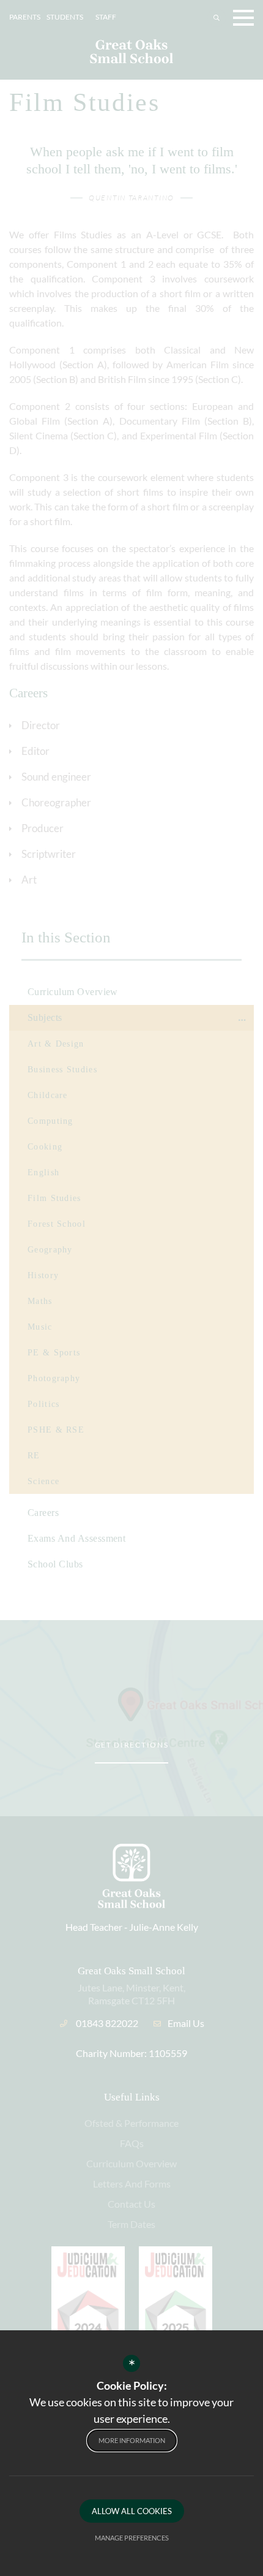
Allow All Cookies (132, 2511)
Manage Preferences (132, 2538)
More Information (132, 2440)
